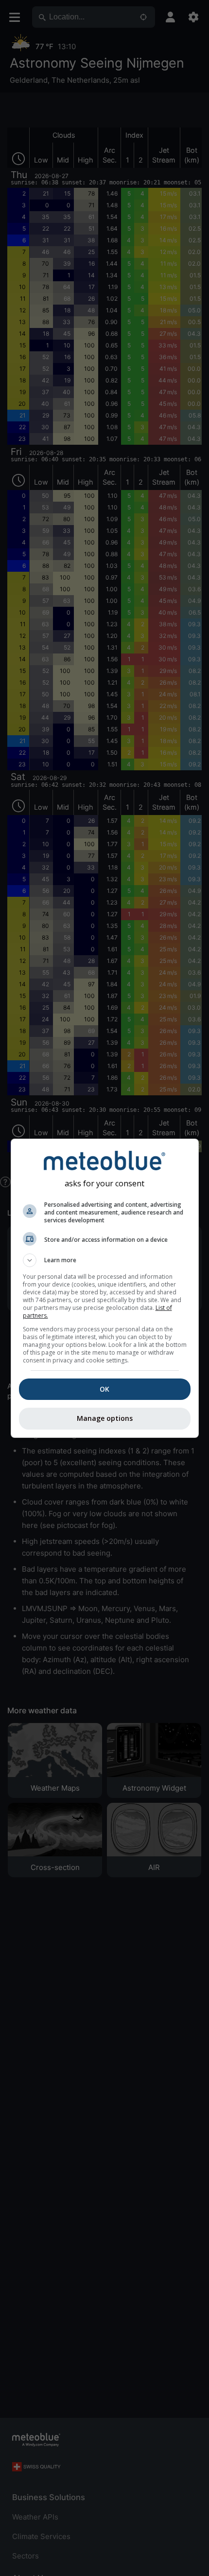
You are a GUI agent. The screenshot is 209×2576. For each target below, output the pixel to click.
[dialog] (105, 1288)
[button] (105, 1260)
